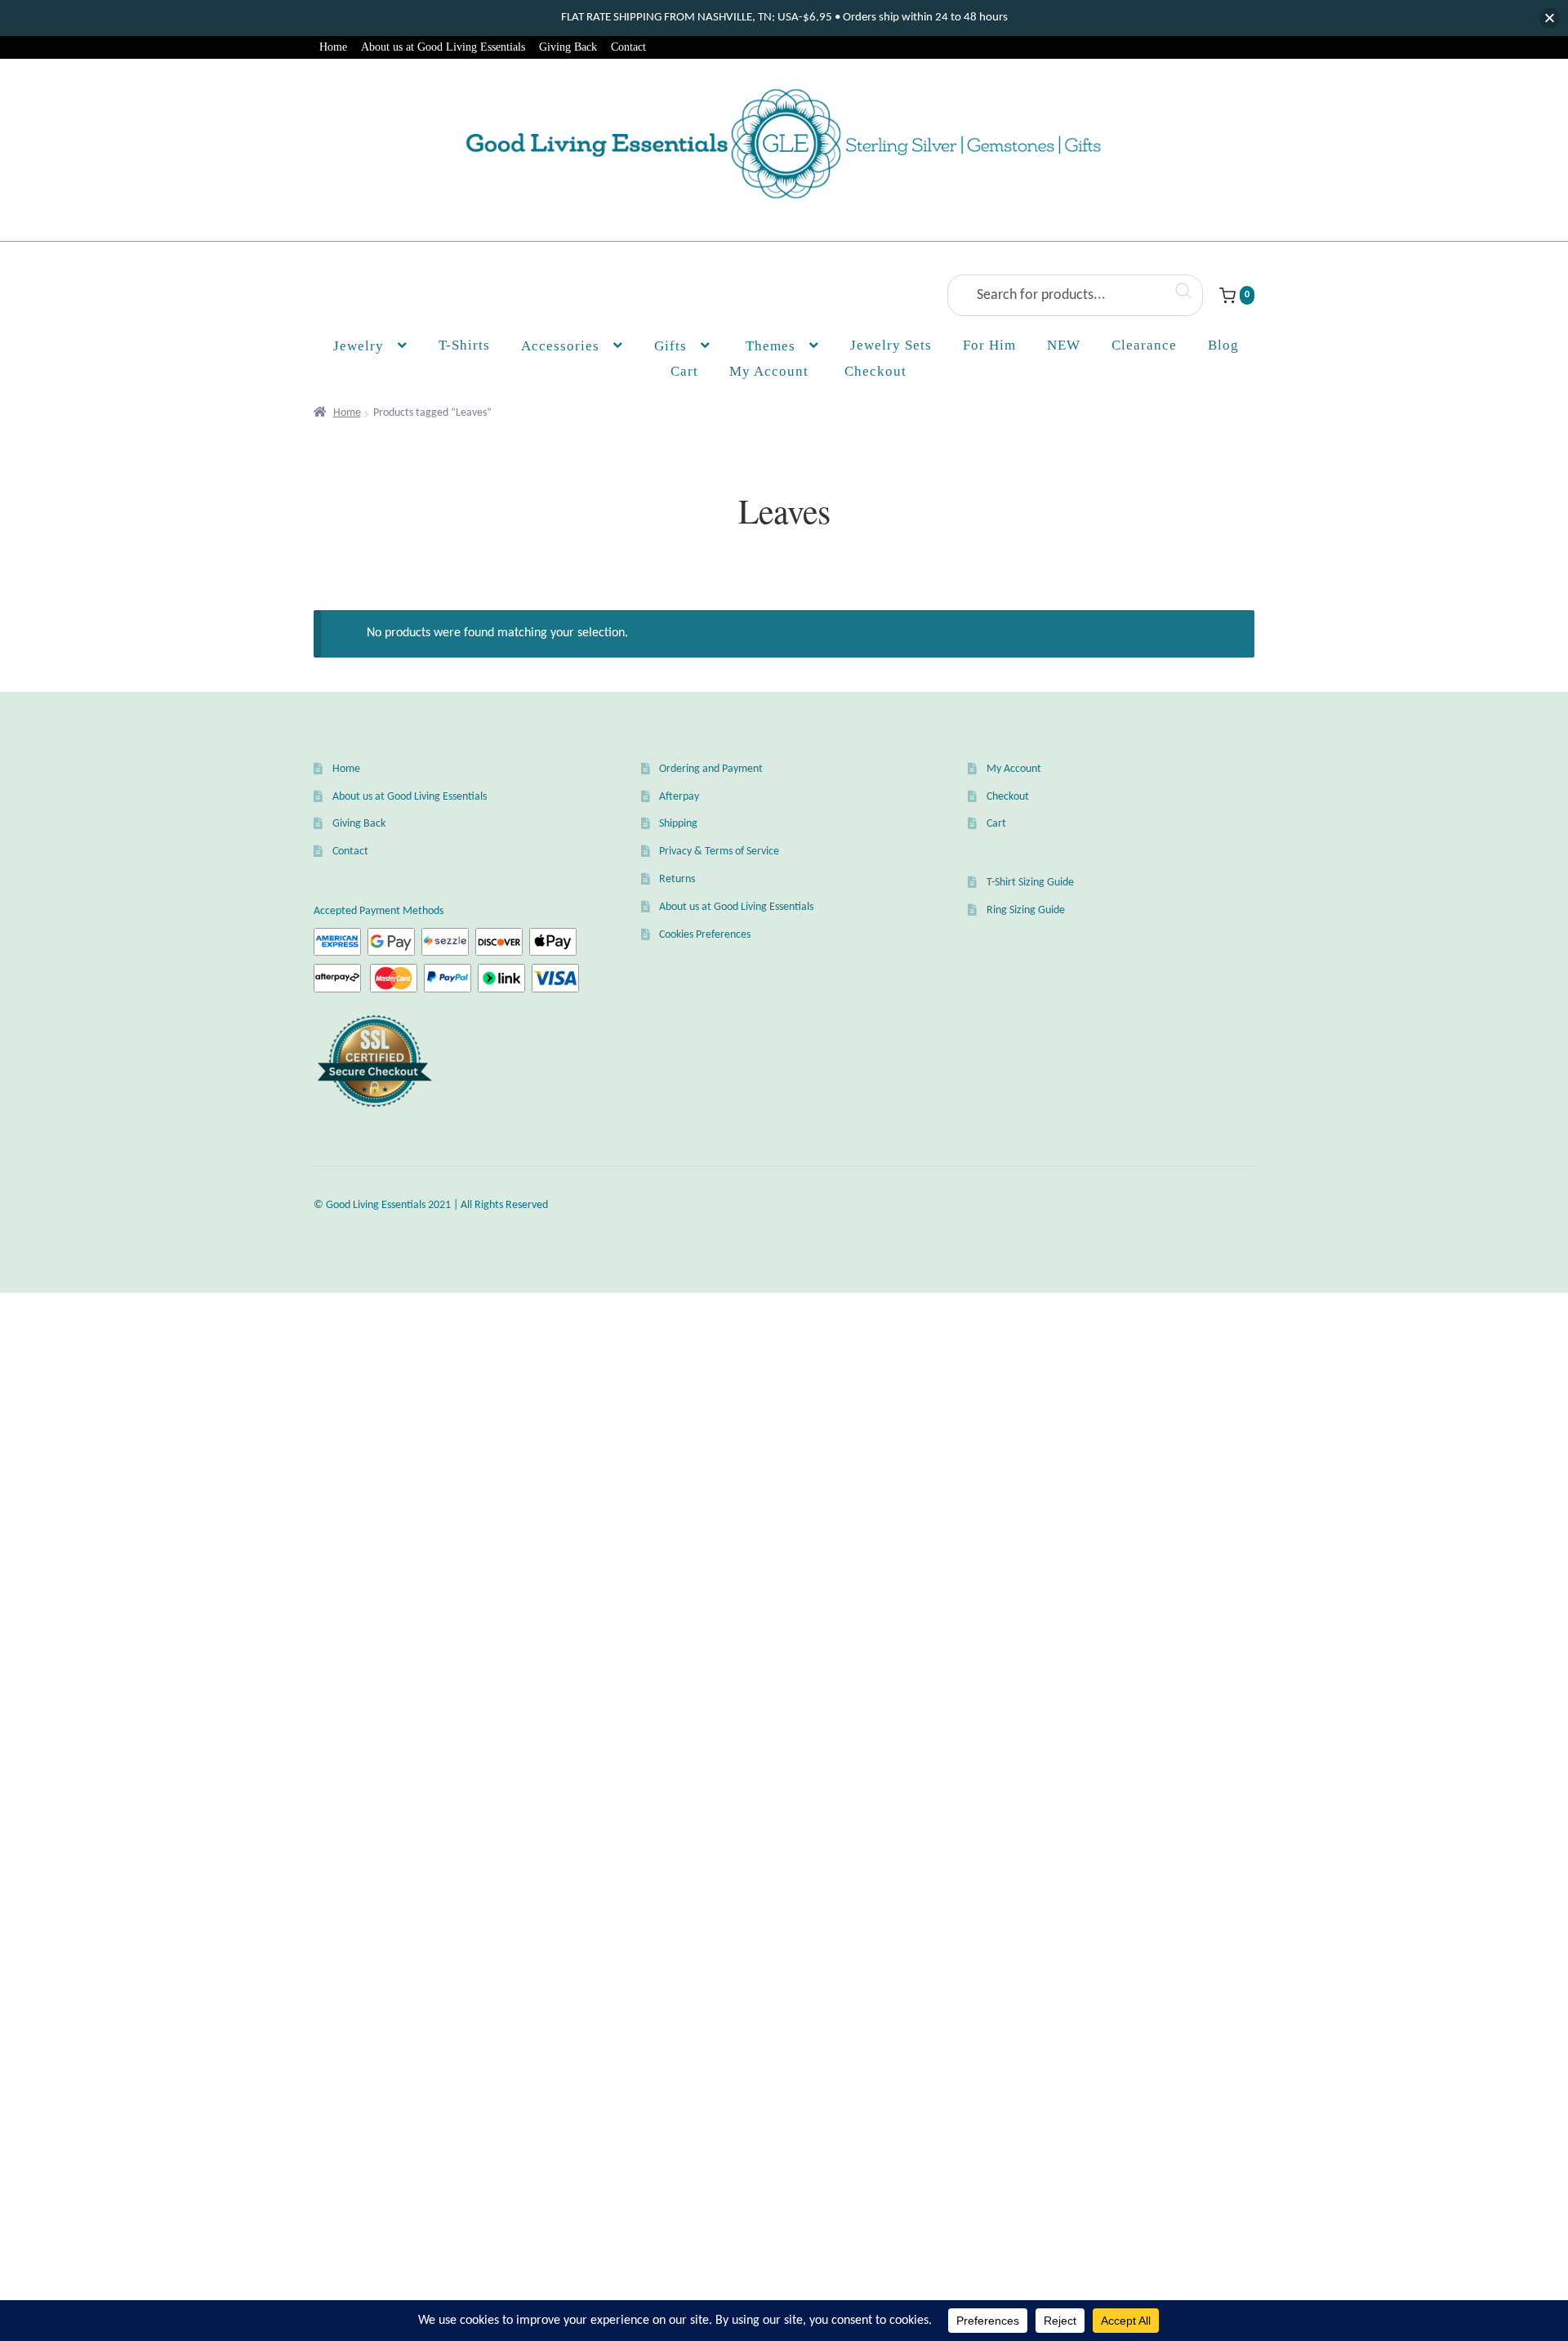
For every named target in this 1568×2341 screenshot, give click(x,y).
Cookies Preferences (705, 935)
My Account (769, 371)
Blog (1223, 345)
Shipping (678, 824)
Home (333, 47)
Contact (628, 47)
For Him (989, 345)
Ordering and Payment (711, 769)
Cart (996, 824)
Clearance (1144, 345)
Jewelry (359, 346)
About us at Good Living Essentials (443, 47)
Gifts (670, 346)
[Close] (1550, 18)
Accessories (560, 346)
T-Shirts (464, 345)
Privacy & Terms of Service (719, 852)
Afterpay (679, 797)
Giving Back (568, 47)
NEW (1064, 345)
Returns (677, 879)
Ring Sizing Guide (1026, 910)
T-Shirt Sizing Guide (1030, 883)
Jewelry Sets (891, 345)
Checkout (1008, 797)
